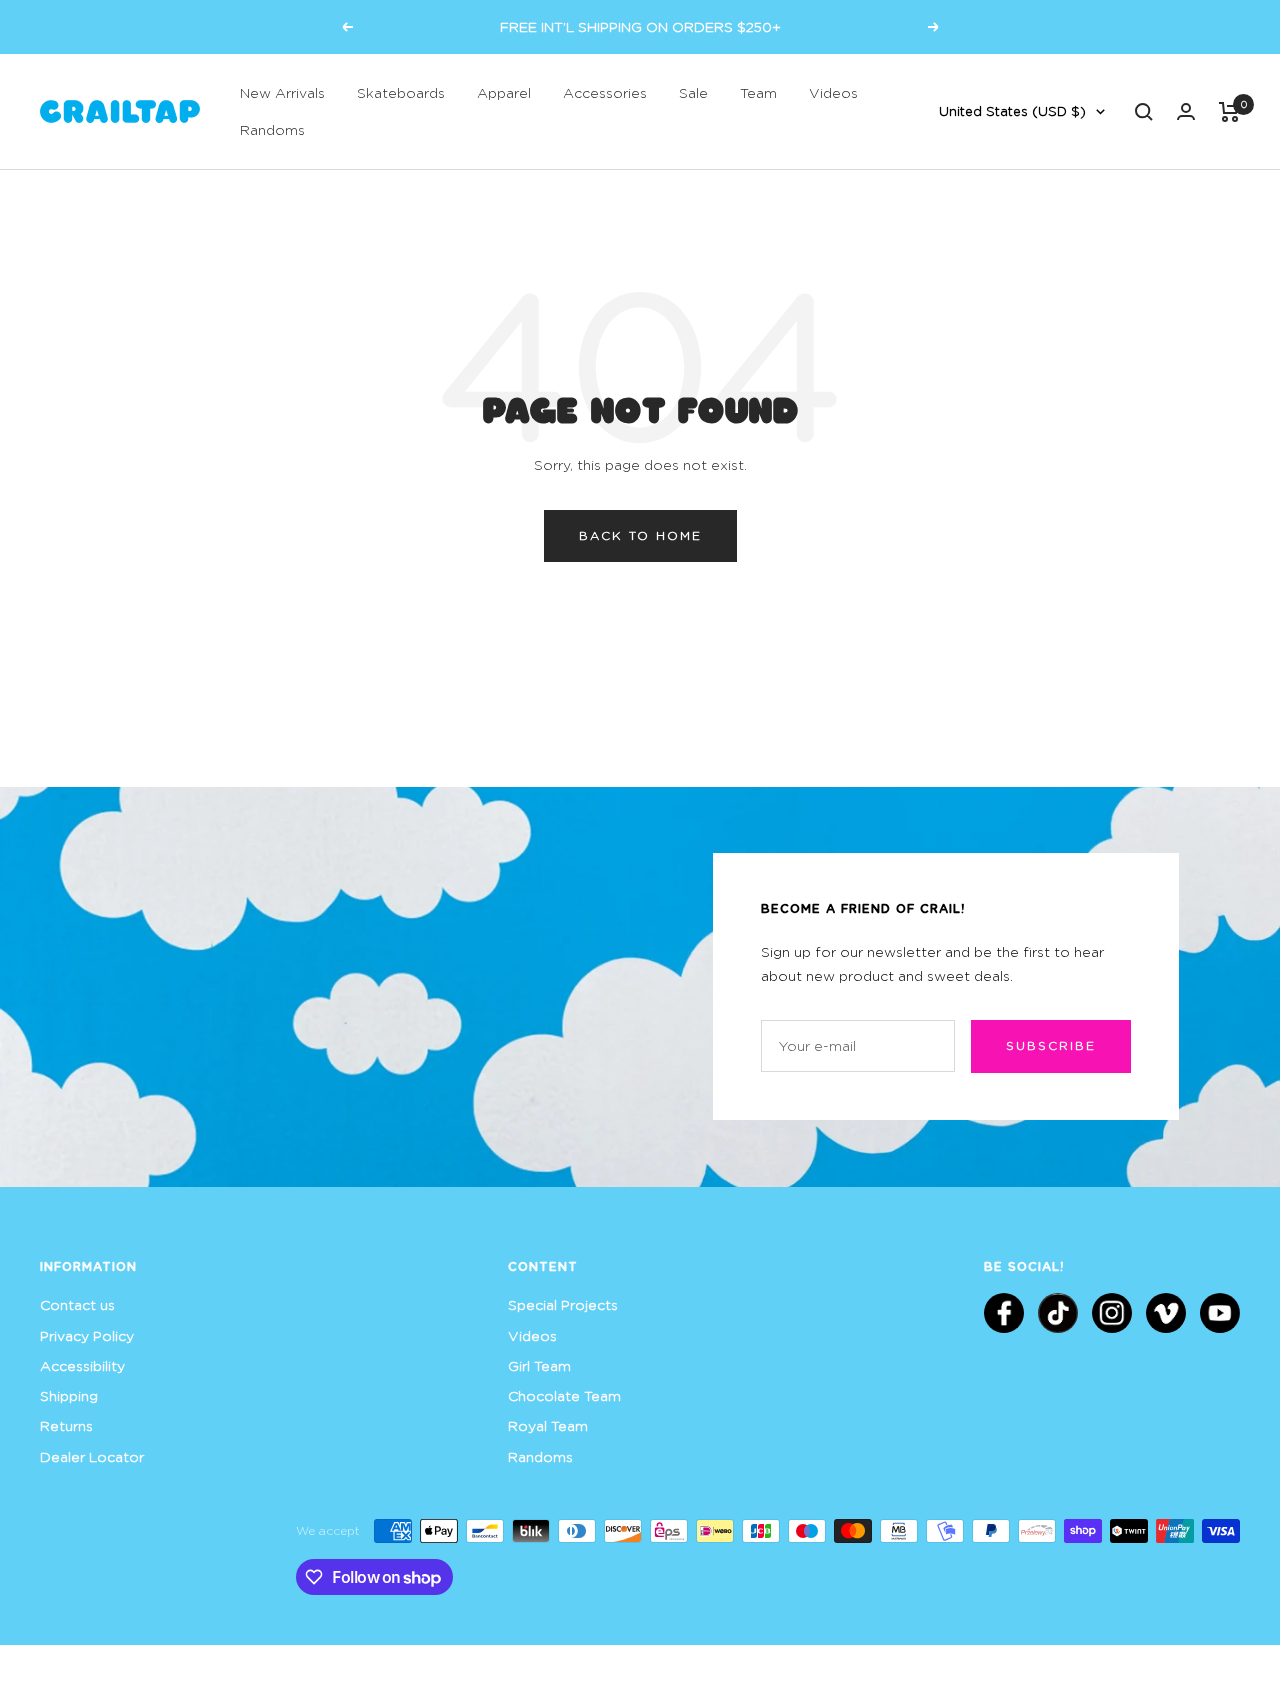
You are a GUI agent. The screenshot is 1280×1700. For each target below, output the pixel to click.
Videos (833, 92)
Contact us (77, 1304)
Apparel (504, 92)
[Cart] (1229, 112)
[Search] (1144, 112)
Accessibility (82, 1365)
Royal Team (548, 1425)
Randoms (272, 129)
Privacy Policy (87, 1335)
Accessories (605, 92)
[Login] (1186, 111)
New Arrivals (282, 92)
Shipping (69, 1395)
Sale (693, 92)
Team (758, 92)
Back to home (640, 535)
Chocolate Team (564, 1395)
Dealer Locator (92, 1456)
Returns (66, 1425)
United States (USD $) (1012, 111)
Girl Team (539, 1365)
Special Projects (563, 1304)
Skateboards (401, 92)
